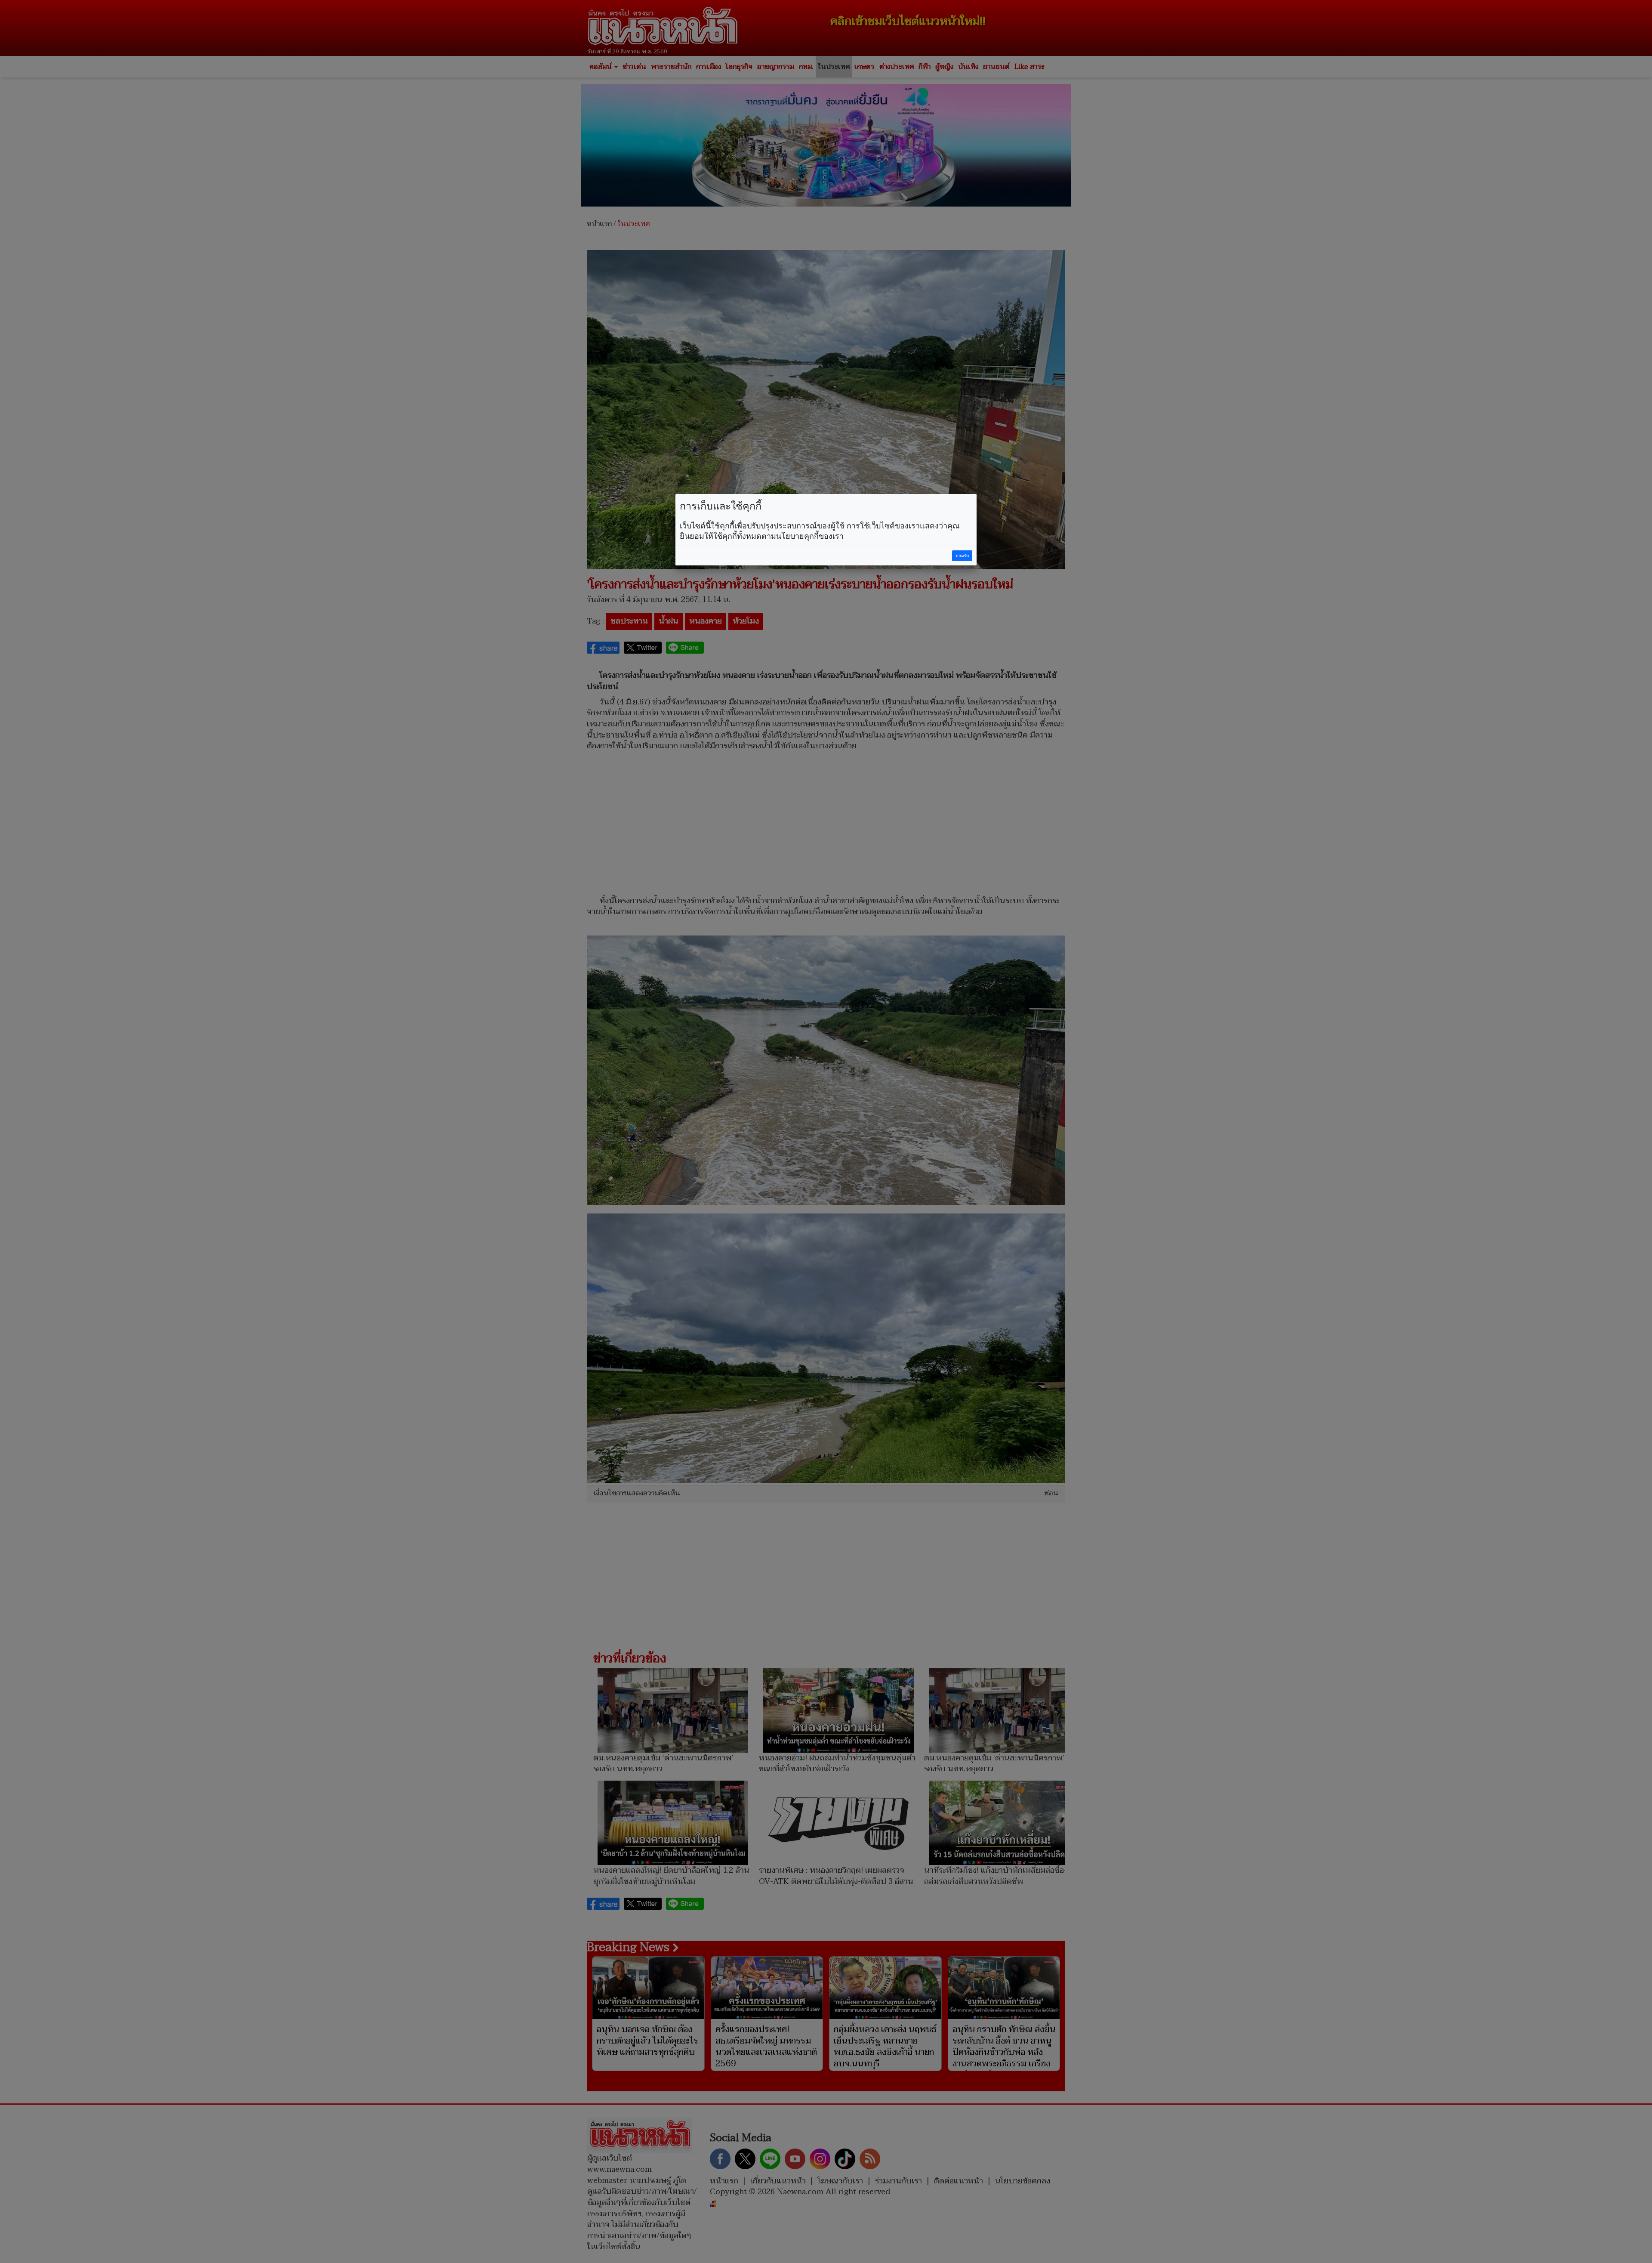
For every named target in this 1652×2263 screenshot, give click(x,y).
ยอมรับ (962, 556)
